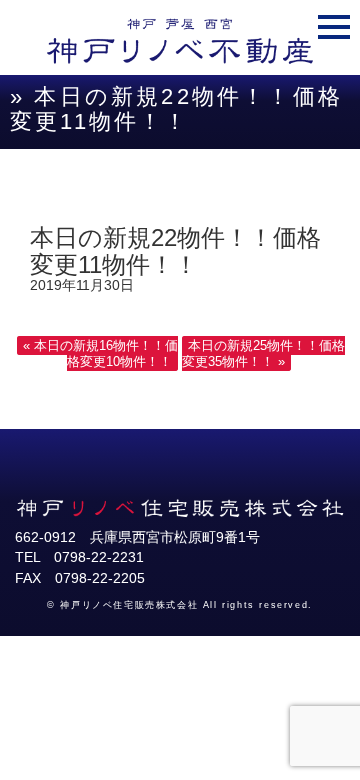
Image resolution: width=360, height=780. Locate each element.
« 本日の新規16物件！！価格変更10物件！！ (100, 353)
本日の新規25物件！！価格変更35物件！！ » (263, 353)
